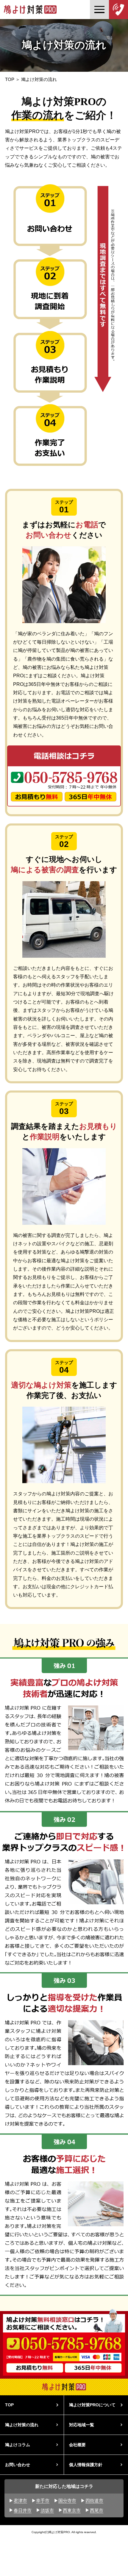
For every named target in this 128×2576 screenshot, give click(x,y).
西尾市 (97, 2510)
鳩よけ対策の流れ (22, 2425)
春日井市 (23, 2510)
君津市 (20, 2501)
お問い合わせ (18, 2465)
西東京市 (72, 2510)
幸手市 (43, 2501)
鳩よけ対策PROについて (92, 2405)
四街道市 (94, 2501)
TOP (10, 79)
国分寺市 (67, 2501)
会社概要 (77, 2445)
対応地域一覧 (82, 2425)
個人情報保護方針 (86, 2465)
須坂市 (47, 2510)
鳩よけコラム (18, 2445)
